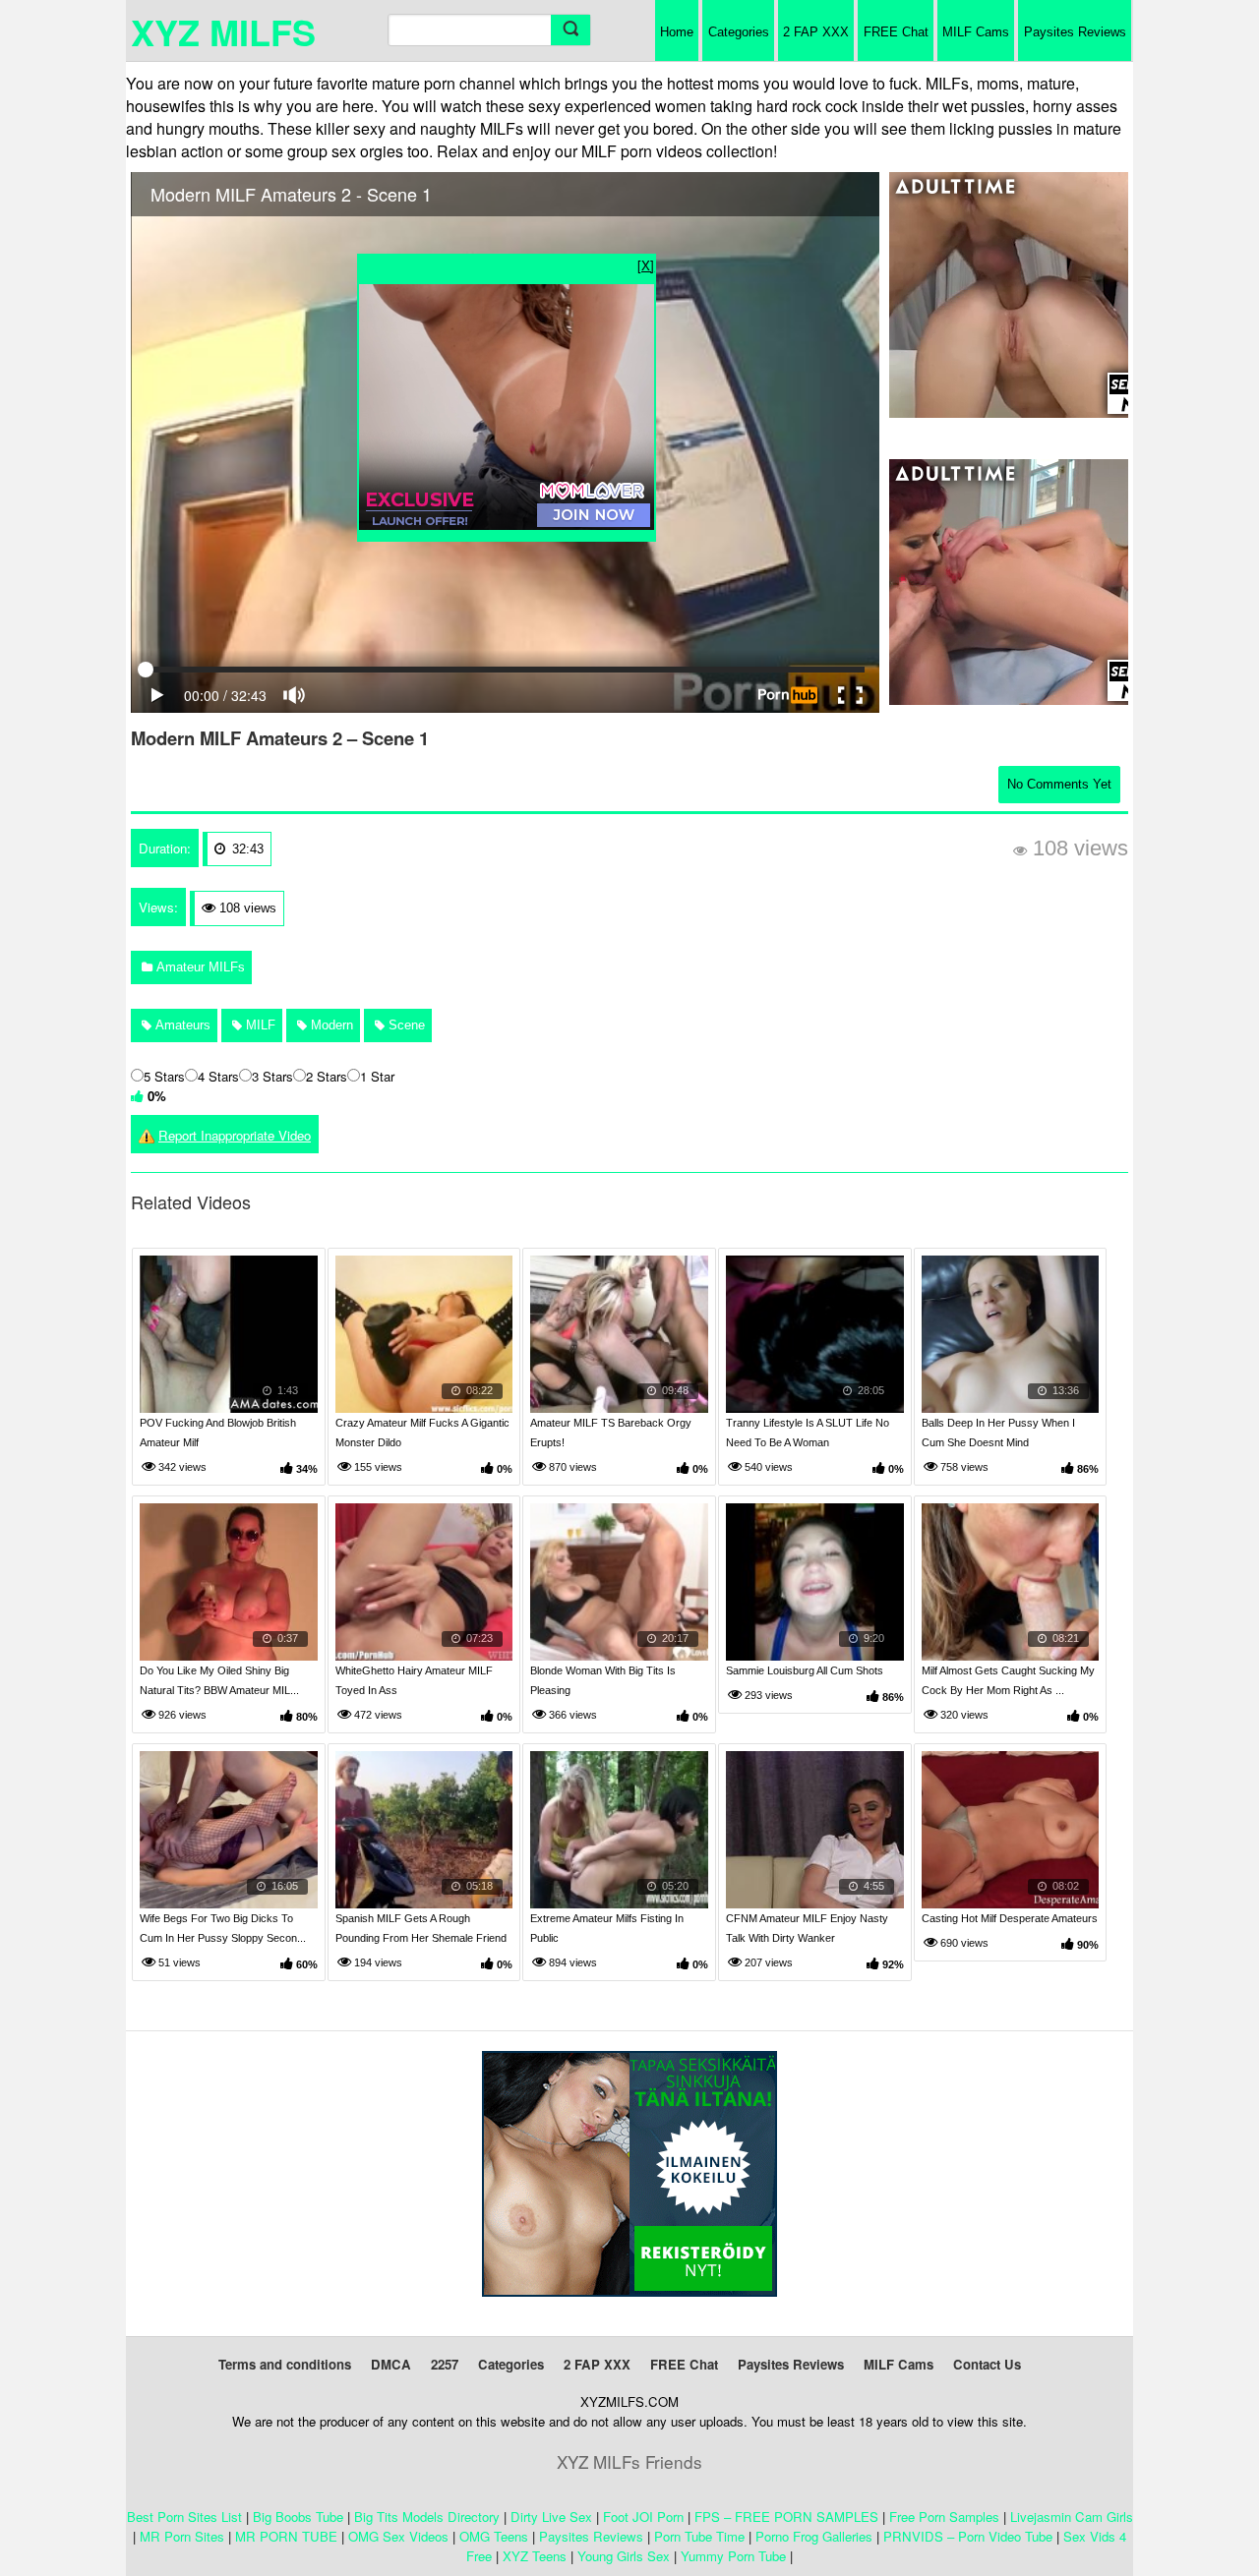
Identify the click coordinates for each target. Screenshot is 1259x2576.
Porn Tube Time (699, 2536)
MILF (259, 1025)
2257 (445, 2364)
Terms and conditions (285, 2364)
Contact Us (987, 2364)
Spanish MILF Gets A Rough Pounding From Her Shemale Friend (421, 1928)
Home (677, 32)
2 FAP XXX (816, 32)
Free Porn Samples (944, 2517)
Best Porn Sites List (184, 2517)
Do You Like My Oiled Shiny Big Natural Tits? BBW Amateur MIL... (219, 1680)
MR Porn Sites (182, 2536)
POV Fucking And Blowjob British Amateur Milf (218, 1433)
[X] (646, 265)
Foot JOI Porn (643, 2517)
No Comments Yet (1059, 784)
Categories (739, 32)
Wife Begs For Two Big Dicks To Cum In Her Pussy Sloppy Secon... (223, 1928)
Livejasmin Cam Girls (1072, 2517)
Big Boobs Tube (298, 2517)
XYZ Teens (535, 2556)
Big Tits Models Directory (427, 2517)
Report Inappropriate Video (235, 1135)
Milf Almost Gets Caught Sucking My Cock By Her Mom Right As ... (1008, 1680)
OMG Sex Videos (398, 2536)
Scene (405, 1025)
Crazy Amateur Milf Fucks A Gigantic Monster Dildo (422, 1433)
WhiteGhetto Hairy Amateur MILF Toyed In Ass (414, 1680)
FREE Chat (896, 32)
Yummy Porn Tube (733, 2556)
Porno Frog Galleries (814, 2536)
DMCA (391, 2364)
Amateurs (181, 1025)
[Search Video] (570, 30)
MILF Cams (976, 32)
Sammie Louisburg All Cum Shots (805, 1670)
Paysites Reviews (1075, 32)
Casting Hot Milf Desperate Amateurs (1010, 1918)
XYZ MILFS (223, 31)
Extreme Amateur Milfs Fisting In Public (607, 1928)
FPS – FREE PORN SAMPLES (786, 2517)
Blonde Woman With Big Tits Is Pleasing (603, 1680)
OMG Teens (494, 2536)
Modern (330, 1025)
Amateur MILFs (199, 967)
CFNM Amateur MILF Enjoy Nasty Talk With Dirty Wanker (807, 1928)
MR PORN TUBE (286, 2536)
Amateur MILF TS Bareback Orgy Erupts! (611, 1433)
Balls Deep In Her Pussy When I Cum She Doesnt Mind (998, 1433)
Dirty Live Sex (551, 2517)
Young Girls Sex (624, 2556)
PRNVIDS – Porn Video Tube (968, 2536)
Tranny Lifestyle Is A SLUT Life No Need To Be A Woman (808, 1433)
